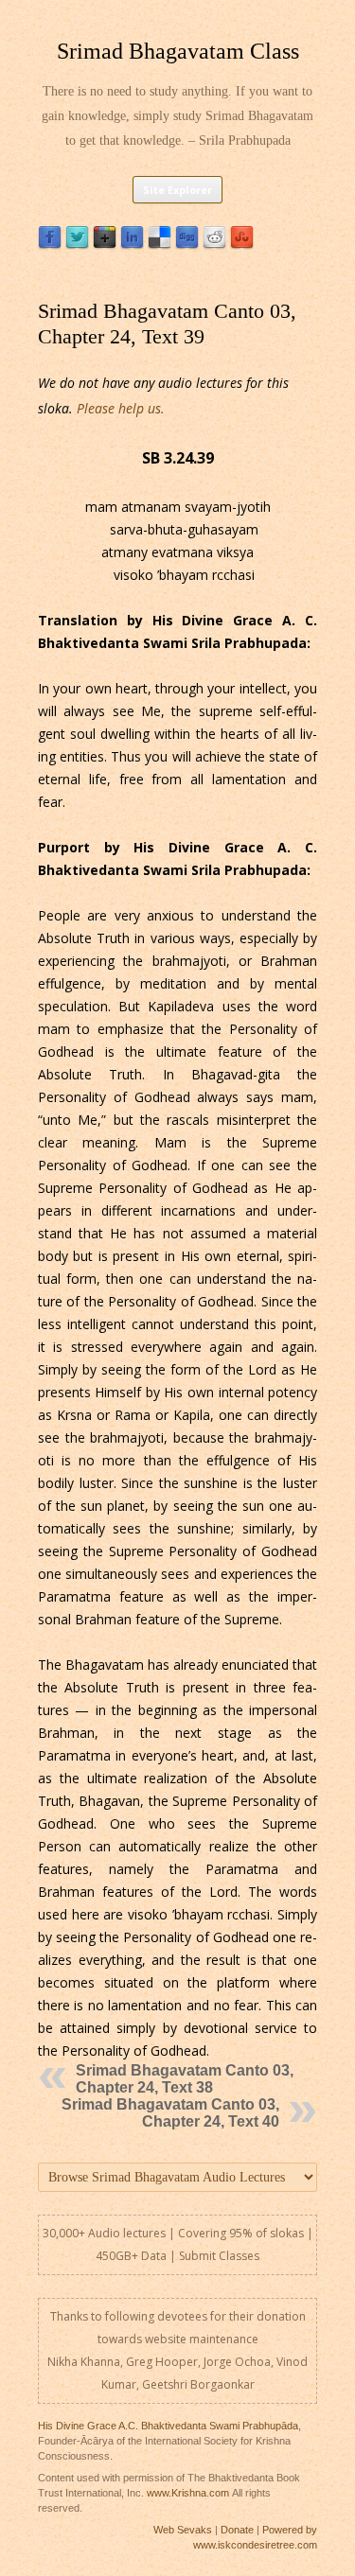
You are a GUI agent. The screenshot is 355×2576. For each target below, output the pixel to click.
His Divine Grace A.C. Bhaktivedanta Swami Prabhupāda (168, 2426)
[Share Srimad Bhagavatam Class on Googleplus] (105, 245)
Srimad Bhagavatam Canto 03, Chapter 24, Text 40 (170, 2113)
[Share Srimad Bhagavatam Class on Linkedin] (132, 245)
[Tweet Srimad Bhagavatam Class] (77, 245)
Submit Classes (219, 2256)
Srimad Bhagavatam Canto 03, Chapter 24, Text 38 (185, 2079)
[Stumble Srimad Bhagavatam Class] (242, 245)
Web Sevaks (183, 2530)
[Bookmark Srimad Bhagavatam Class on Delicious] (160, 245)
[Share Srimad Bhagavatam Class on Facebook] (50, 245)
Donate (237, 2530)
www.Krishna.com (188, 2493)
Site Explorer (177, 190)
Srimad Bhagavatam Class (178, 51)
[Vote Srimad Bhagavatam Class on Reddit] (214, 245)
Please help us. (121, 408)
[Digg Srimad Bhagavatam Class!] (187, 245)
